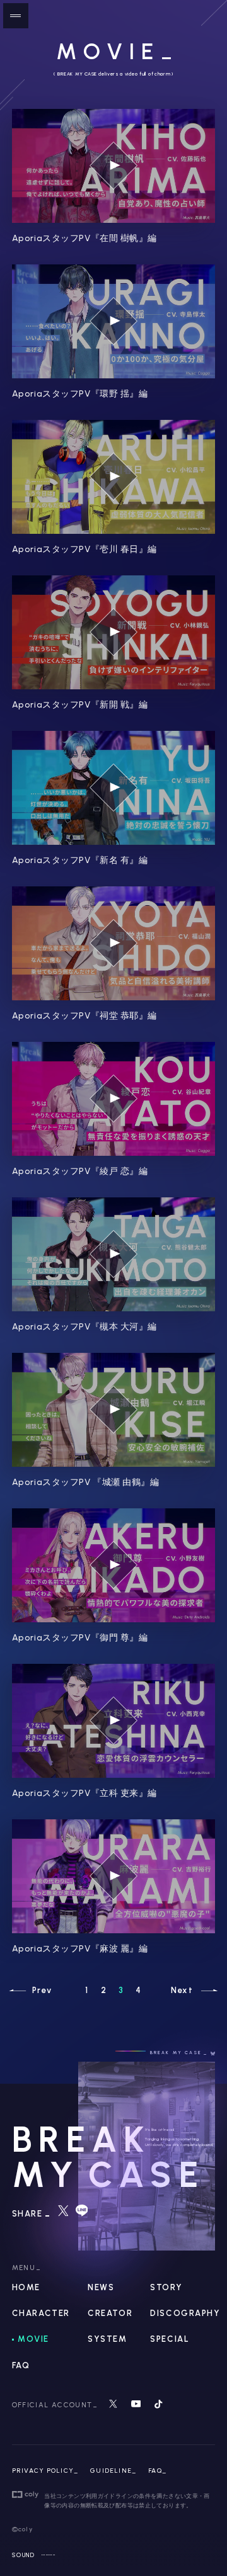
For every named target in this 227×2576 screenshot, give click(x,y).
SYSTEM (107, 2339)
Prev (42, 1990)
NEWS (101, 2287)
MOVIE (33, 2339)
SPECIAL (170, 2339)
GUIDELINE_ (113, 2471)
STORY (166, 2287)
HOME (26, 2287)
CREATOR (110, 2313)
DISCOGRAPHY (185, 2313)
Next (182, 1990)
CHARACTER (41, 2313)
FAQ (21, 2365)
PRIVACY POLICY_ (45, 2471)
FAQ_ (157, 2471)
